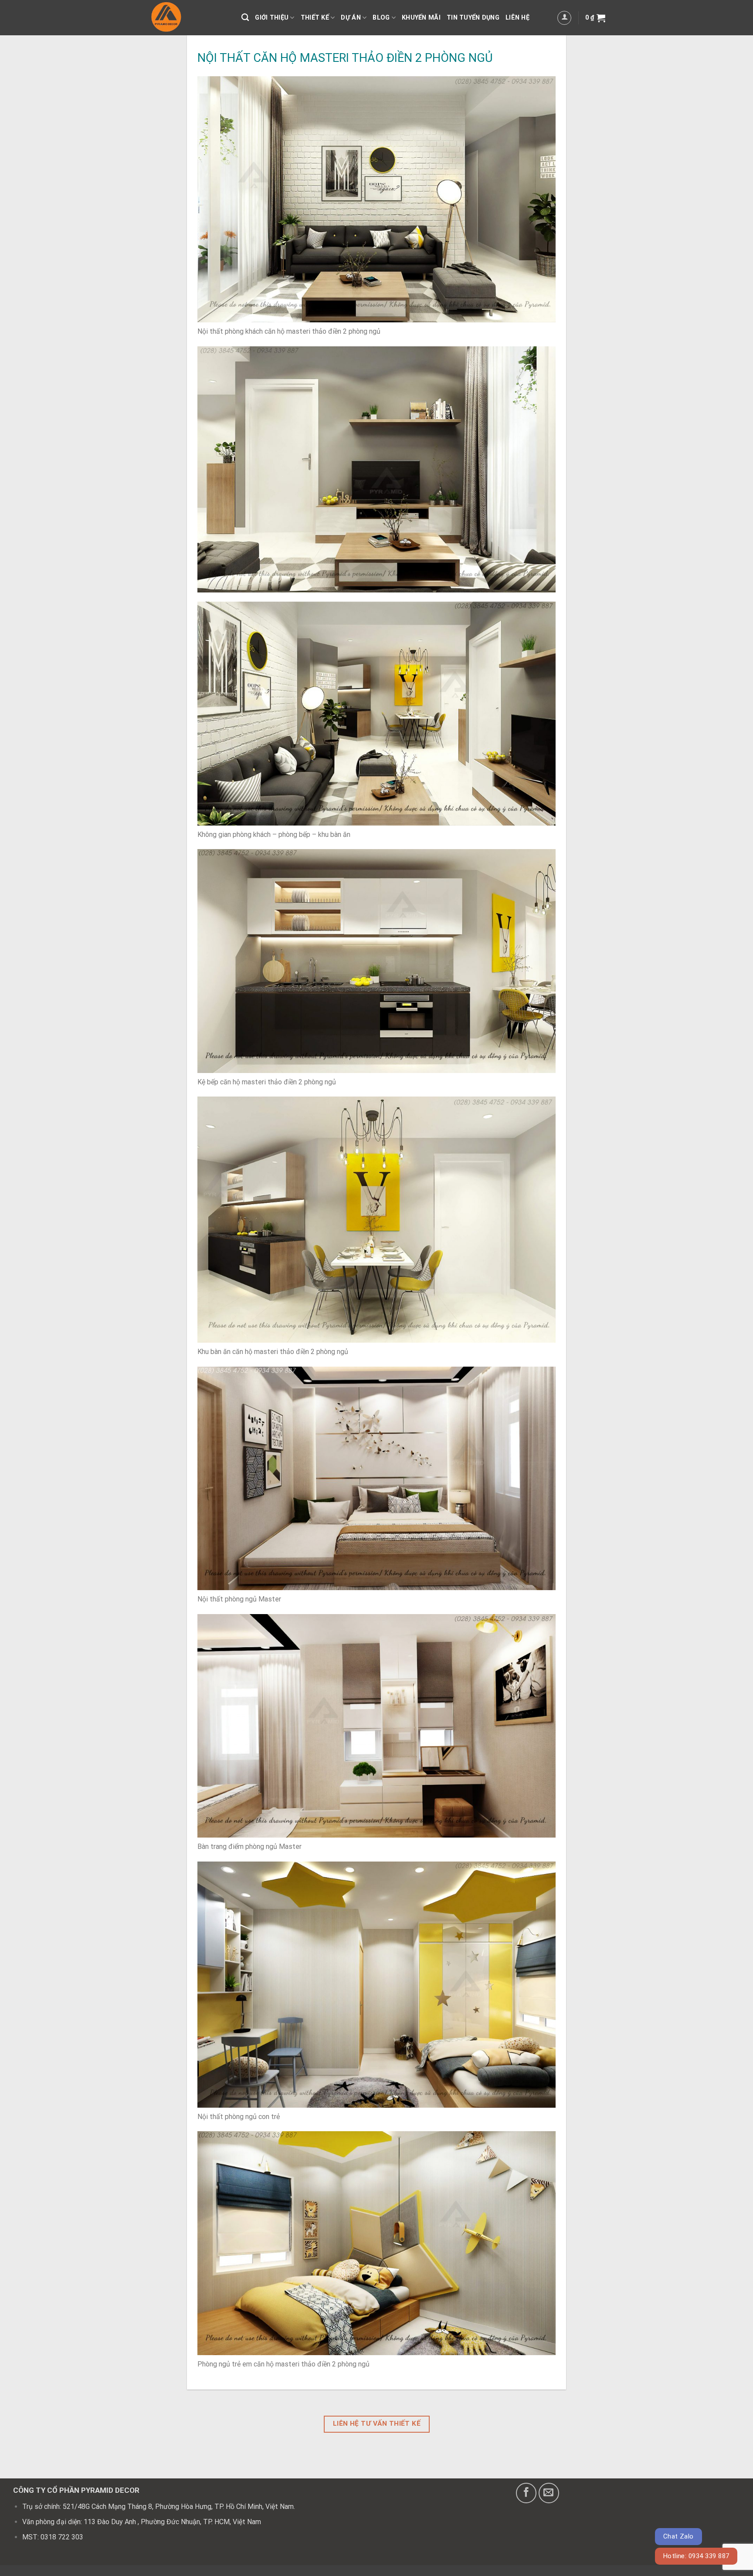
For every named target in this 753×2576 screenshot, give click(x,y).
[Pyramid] (188, 18)
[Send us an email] (549, 2493)
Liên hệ (517, 18)
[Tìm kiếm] (245, 18)
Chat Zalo (678, 2536)
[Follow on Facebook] (526, 2493)
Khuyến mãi (421, 18)
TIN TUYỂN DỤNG (473, 18)
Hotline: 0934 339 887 (696, 2556)
